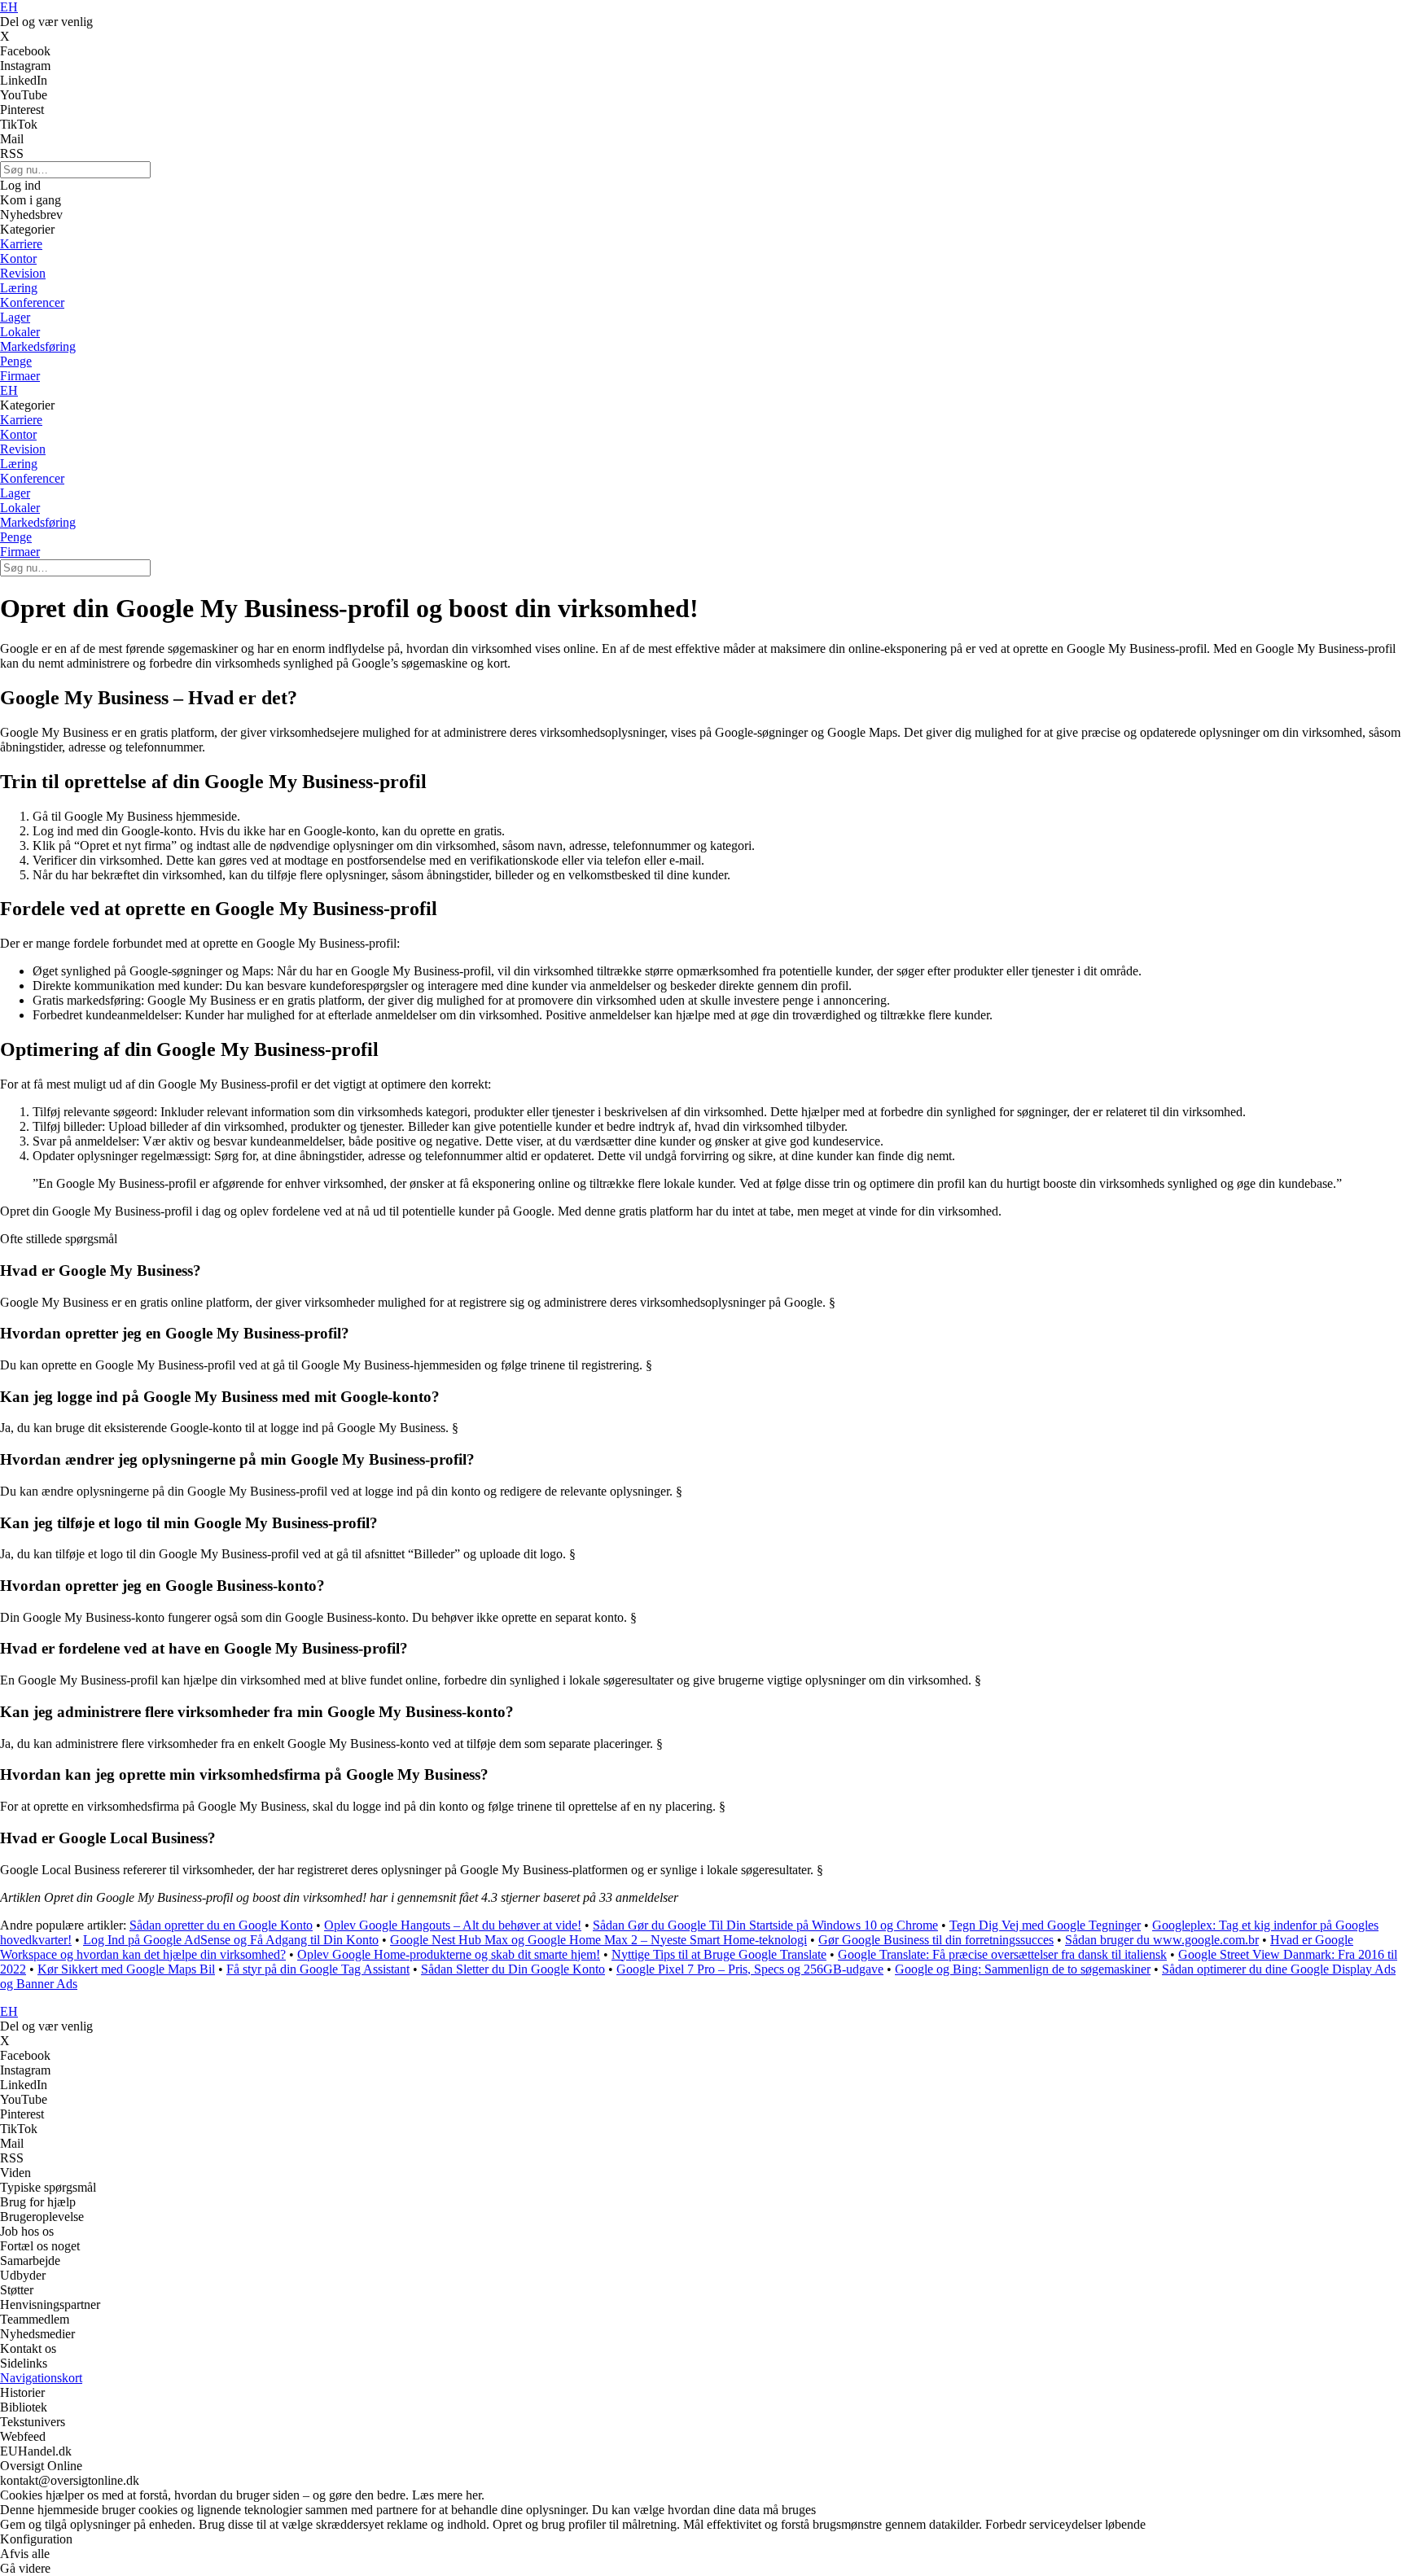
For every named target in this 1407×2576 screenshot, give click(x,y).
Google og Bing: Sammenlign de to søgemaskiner (1023, 1969)
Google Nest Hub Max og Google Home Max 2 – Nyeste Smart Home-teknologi (598, 1940)
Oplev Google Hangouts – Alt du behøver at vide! (453, 1925)
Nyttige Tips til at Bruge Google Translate (719, 1954)
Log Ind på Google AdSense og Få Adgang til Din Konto (231, 1940)
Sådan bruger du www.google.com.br (1162, 1940)
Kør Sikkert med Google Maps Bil (126, 1969)
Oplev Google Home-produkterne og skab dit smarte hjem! (449, 1954)
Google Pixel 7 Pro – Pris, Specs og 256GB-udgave (750, 1969)
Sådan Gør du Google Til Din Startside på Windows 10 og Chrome (765, 1925)
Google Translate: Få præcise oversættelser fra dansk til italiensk (1002, 1954)
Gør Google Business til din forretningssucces (936, 1940)
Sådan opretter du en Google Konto (221, 1925)
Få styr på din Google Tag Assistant (318, 1969)
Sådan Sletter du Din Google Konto (513, 1969)
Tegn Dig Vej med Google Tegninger (1045, 1925)
